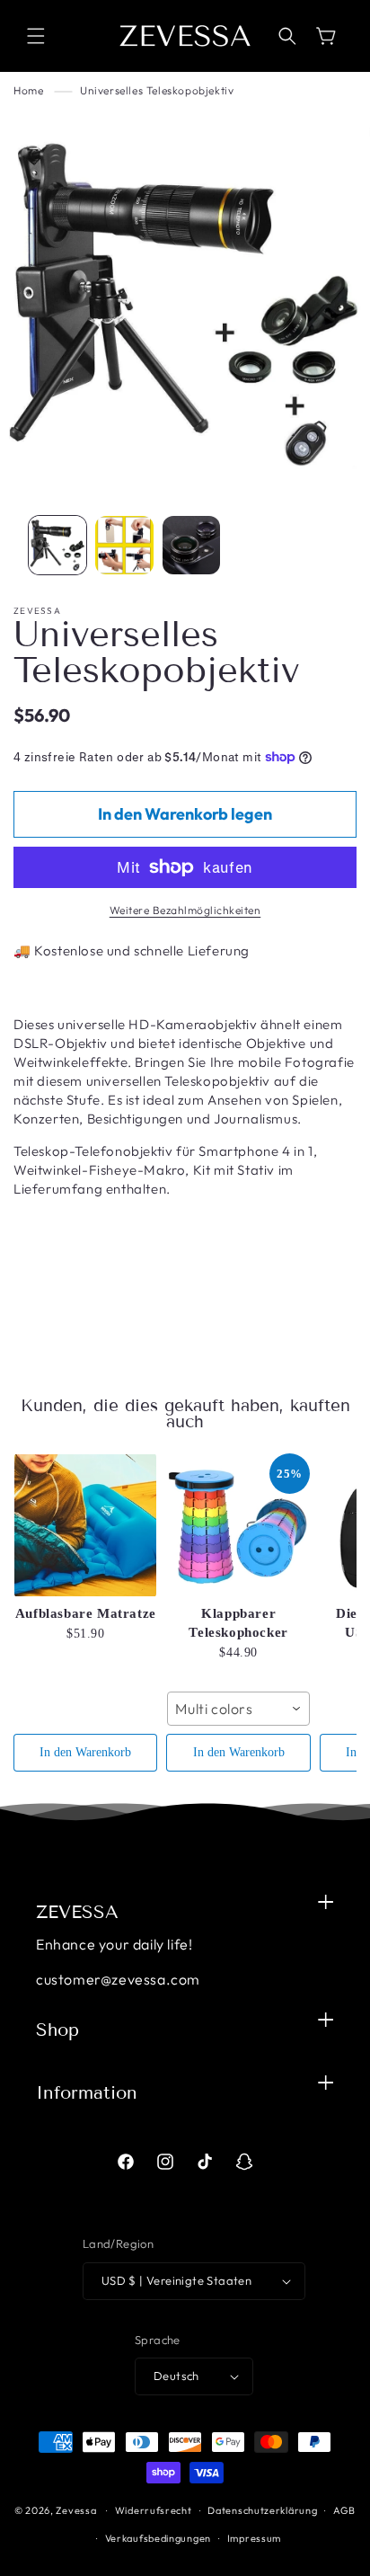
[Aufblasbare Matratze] (85, 1525)
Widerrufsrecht (154, 2510)
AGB (344, 2510)
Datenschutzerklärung (262, 2510)
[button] (36, 36)
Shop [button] (57, 2030)
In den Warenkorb (85, 1752)
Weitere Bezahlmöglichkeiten (185, 910)
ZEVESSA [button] (77, 1912)
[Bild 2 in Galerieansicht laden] (124, 545)
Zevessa (76, 2510)
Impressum (254, 2538)
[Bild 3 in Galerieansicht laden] (191, 545)
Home (28, 90)
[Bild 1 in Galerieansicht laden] (57, 545)
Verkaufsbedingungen (158, 2538)
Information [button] (87, 2092)
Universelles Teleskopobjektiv (157, 90)
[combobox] (238, 1709)
